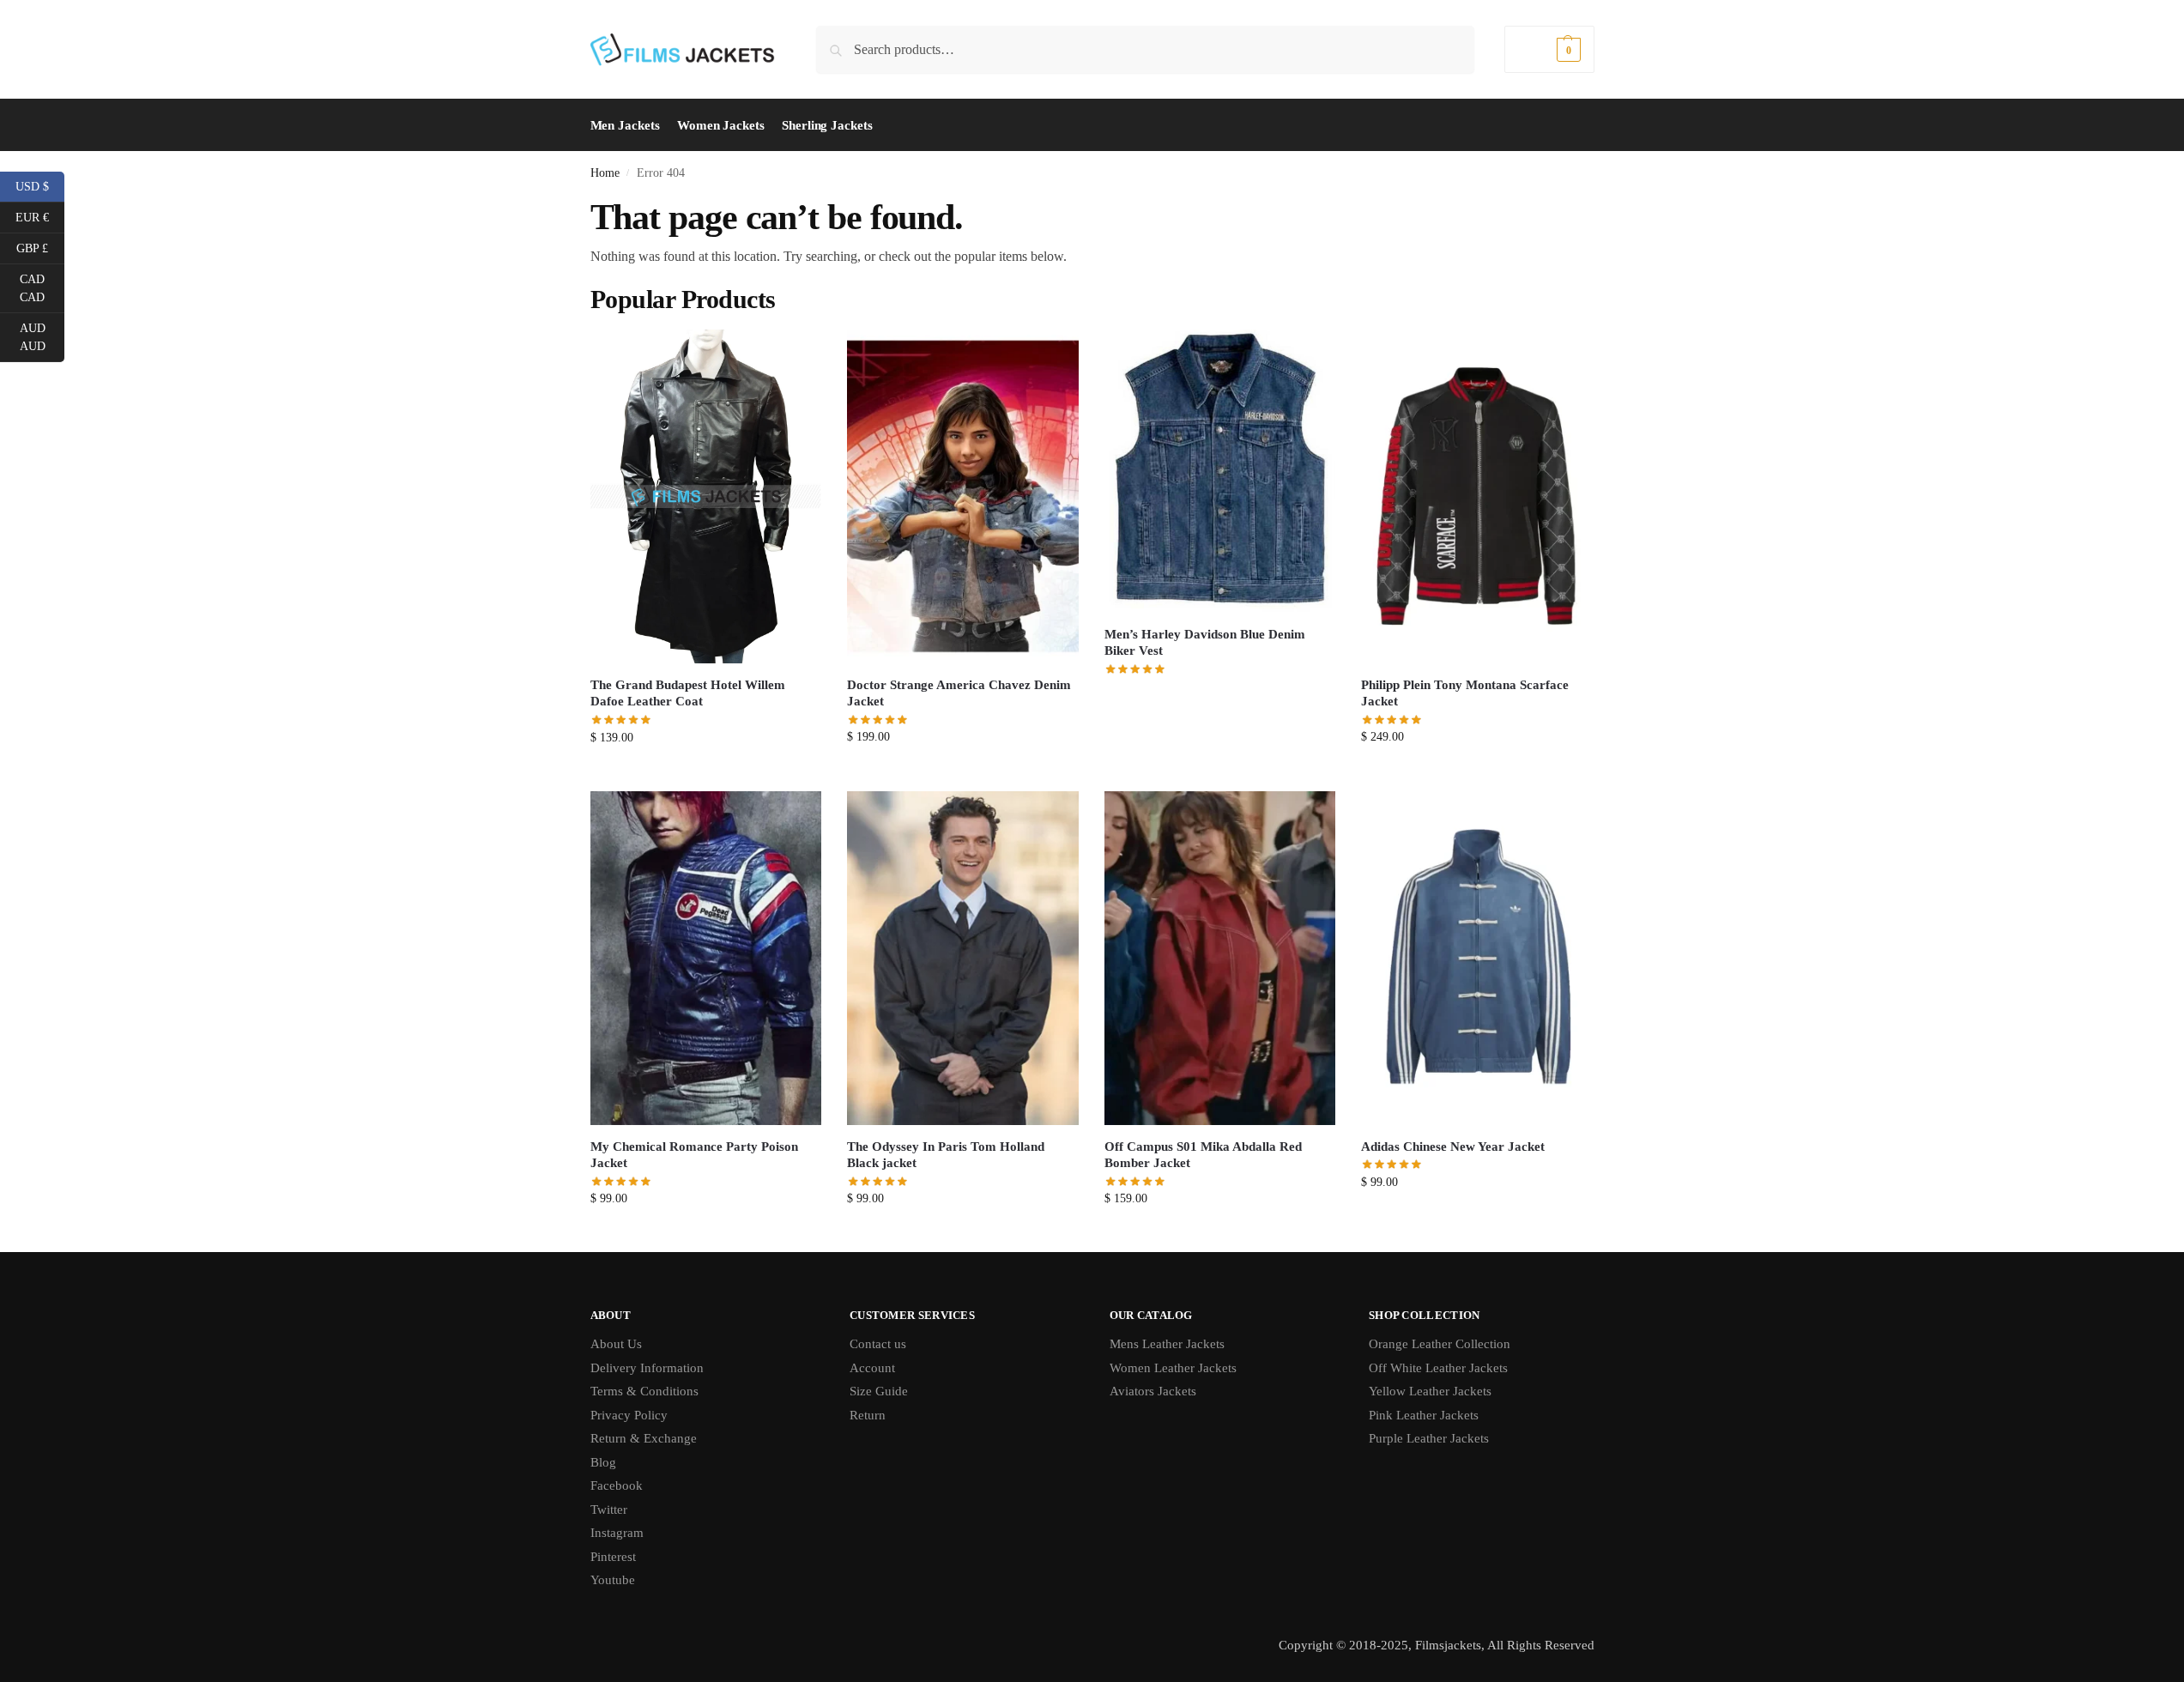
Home (605, 173)
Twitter (609, 1510)
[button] (1549, 49)
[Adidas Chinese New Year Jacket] (1477, 958)
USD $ (40, 185)
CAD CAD (42, 288)
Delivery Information (647, 1368)
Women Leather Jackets (1173, 1368)
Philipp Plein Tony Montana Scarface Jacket (1465, 693)
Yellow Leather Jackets (1430, 1391)
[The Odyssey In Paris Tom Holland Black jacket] (963, 958)
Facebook (617, 1485)
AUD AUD (42, 337)
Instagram (617, 1533)
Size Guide (879, 1391)
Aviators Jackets (1153, 1391)
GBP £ (40, 247)
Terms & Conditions (644, 1391)
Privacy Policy (629, 1415)
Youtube (613, 1580)
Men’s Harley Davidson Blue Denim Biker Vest (1205, 643)
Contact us (878, 1344)
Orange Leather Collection (1440, 1344)
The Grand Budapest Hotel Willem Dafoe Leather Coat (688, 693)
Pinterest (613, 1557)
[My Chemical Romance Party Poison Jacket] (706, 958)
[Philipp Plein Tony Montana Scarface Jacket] (1477, 496)
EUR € (40, 216)
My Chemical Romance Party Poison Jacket (694, 1155)
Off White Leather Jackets (1438, 1368)
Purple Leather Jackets (1429, 1438)
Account (872, 1368)
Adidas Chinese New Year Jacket (1453, 1147)
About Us (616, 1344)
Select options (706, 774)
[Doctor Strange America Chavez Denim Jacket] (963, 496)
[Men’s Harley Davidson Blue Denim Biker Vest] (1220, 471)
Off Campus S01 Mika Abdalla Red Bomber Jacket (1203, 1155)
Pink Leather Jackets (1424, 1415)
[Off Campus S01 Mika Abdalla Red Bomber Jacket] (1220, 958)
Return (868, 1415)
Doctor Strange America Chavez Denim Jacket (959, 693)
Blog (603, 1462)
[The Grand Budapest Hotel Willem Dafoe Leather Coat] (706, 496)
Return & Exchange (644, 1438)
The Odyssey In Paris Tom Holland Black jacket (946, 1155)
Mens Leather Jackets (1167, 1344)
